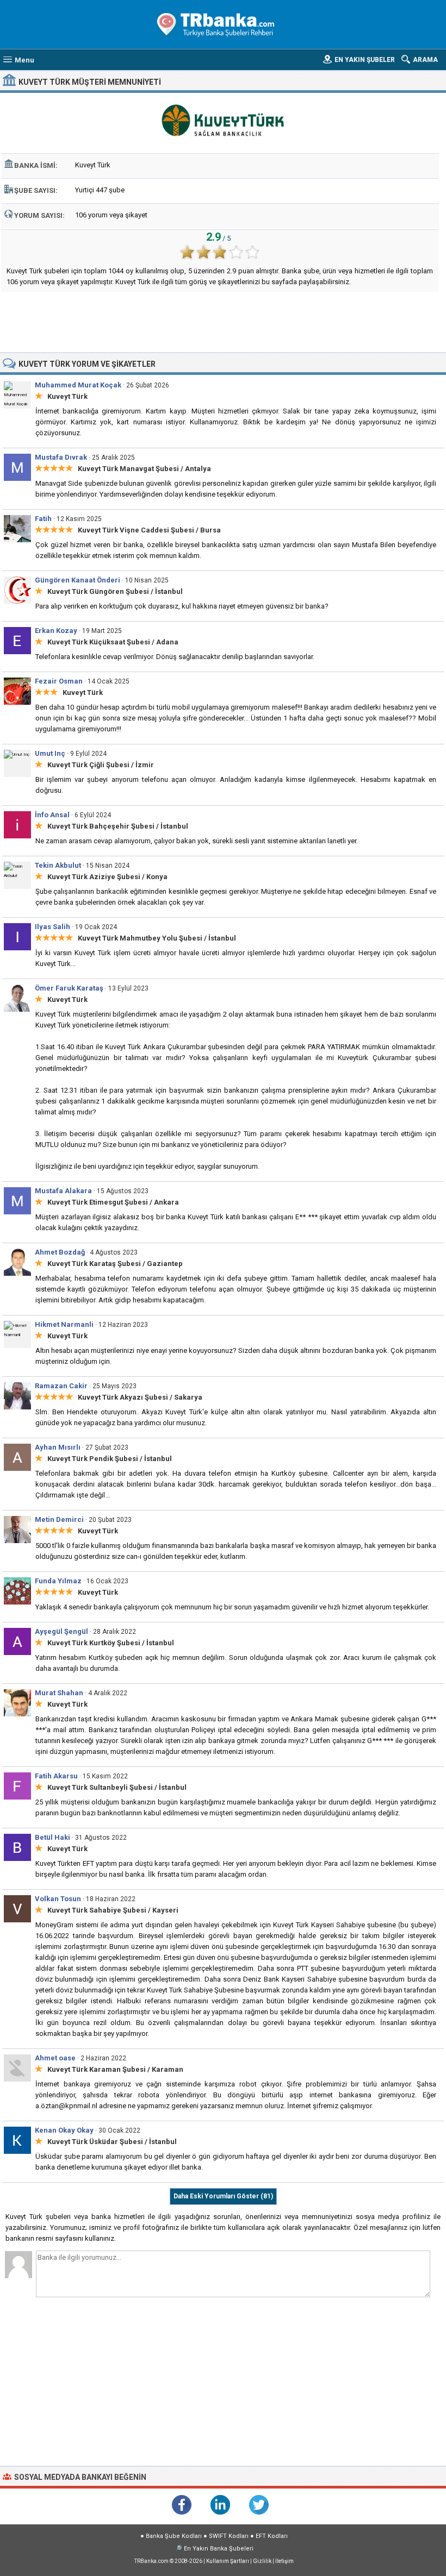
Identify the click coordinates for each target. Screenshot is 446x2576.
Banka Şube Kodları (174, 2536)
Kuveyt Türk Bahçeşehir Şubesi (101, 826)
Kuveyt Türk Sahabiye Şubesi (97, 1910)
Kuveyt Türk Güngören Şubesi (98, 591)
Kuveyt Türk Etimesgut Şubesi (98, 1202)
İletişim (284, 2561)
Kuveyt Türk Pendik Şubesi (93, 1459)
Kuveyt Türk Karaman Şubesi (97, 2069)
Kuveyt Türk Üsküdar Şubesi (95, 2142)
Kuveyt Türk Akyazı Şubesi (123, 1397)
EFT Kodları (272, 2536)
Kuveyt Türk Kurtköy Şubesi (94, 1643)
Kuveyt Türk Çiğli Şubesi (88, 765)
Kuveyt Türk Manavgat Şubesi (128, 469)
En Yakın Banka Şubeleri (219, 2549)
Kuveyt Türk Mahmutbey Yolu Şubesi (140, 938)
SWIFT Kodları (229, 2536)
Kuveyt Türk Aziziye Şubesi (94, 877)
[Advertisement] (223, 322)
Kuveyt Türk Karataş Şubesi (94, 1264)
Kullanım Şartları (228, 2561)
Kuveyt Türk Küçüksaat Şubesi (99, 642)
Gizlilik (262, 2561)
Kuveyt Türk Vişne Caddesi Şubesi (136, 530)
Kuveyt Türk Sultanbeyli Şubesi (100, 1787)
